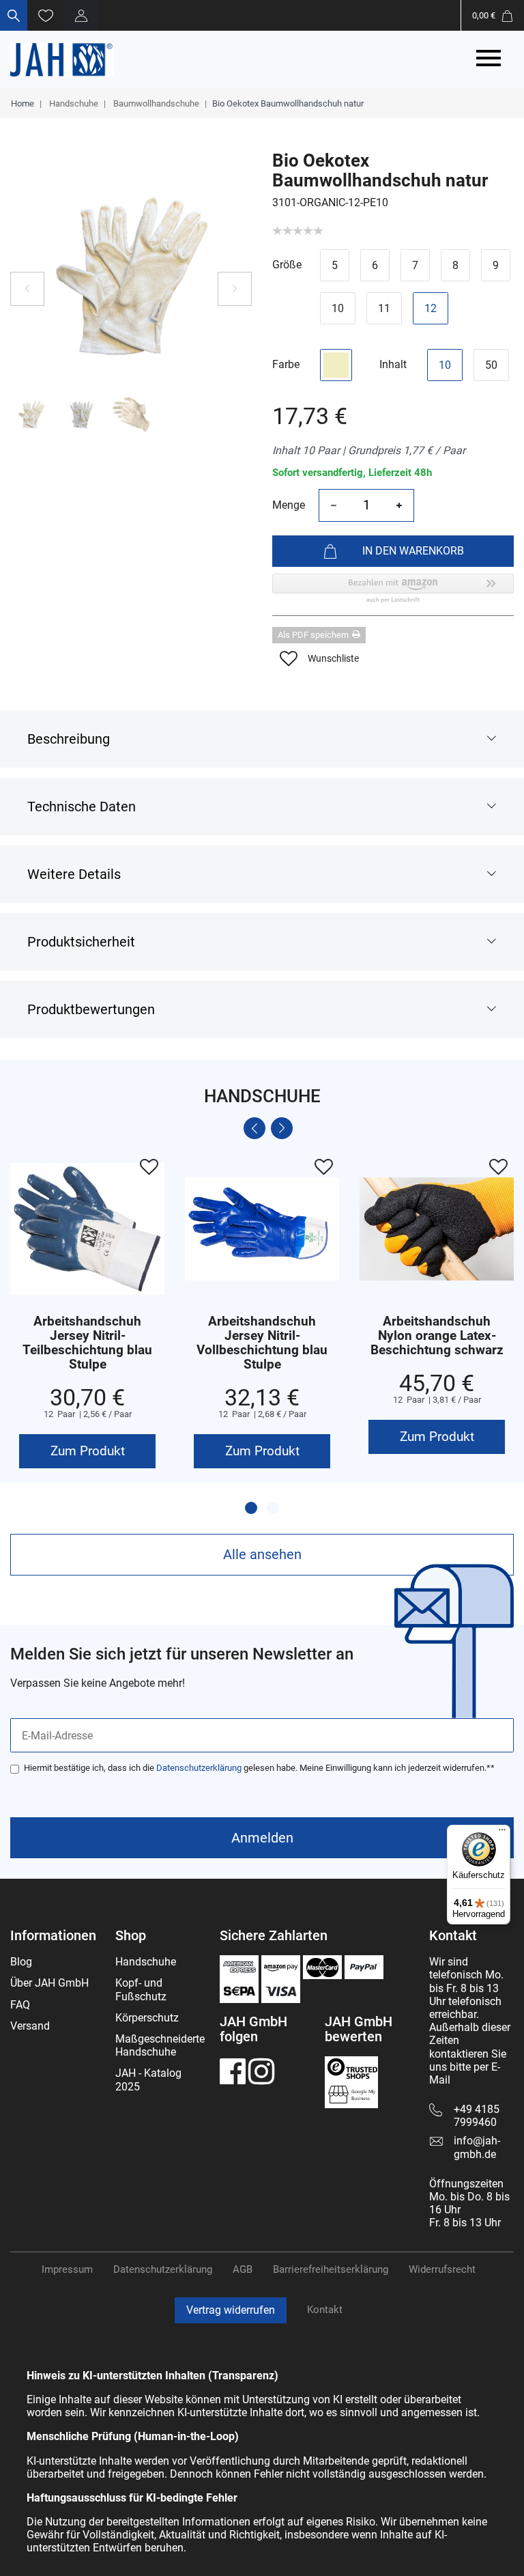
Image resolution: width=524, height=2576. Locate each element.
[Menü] (502, 1833)
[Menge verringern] (334, 505)
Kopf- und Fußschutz (141, 1989)
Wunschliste (333, 658)
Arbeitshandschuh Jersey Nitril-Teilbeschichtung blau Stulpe (87, 1343)
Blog (21, 1962)
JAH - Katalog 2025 (148, 2080)
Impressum (67, 2269)
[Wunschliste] (46, 15)
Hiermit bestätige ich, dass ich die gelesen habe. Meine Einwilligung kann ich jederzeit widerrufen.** (259, 1768)
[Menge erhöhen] (399, 505)
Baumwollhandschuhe (155, 103)
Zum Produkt (88, 1451)
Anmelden (262, 1838)
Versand (30, 2026)
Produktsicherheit (81, 942)
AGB (243, 2269)
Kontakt (325, 2310)
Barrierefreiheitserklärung (331, 2269)
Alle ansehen (262, 1554)
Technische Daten (82, 807)
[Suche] (14, 15)
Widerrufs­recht (442, 2269)
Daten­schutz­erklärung (163, 2269)
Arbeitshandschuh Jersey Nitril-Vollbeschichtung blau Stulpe (262, 1343)
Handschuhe (73, 103)
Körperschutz (147, 2018)
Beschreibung (69, 739)
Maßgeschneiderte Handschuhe (160, 2045)
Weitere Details (74, 874)
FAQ (20, 2005)
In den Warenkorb (413, 551)
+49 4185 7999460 (477, 2116)
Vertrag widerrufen (231, 2310)
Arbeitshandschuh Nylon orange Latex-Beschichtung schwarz (437, 1336)
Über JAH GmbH (49, 1983)
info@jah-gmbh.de (477, 2147)
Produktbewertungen (91, 1009)
